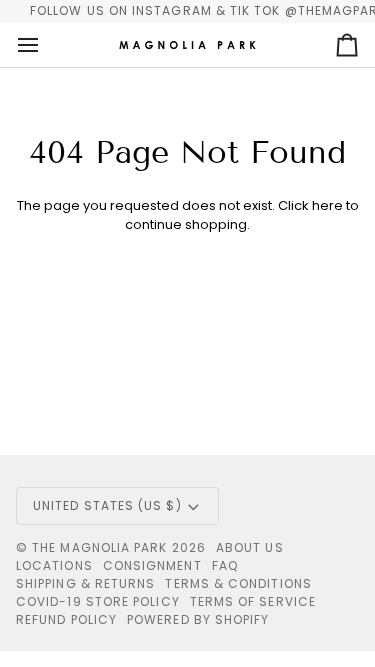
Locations (54, 565)
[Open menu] (46, 45)
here (327, 205)
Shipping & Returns (85, 583)
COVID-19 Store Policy (98, 601)
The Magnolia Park (99, 547)
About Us (250, 547)
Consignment (152, 565)
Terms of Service (253, 601)
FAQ (225, 565)
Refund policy (66, 619)
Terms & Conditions (238, 583)
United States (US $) (107, 505)
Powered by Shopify (198, 619)
